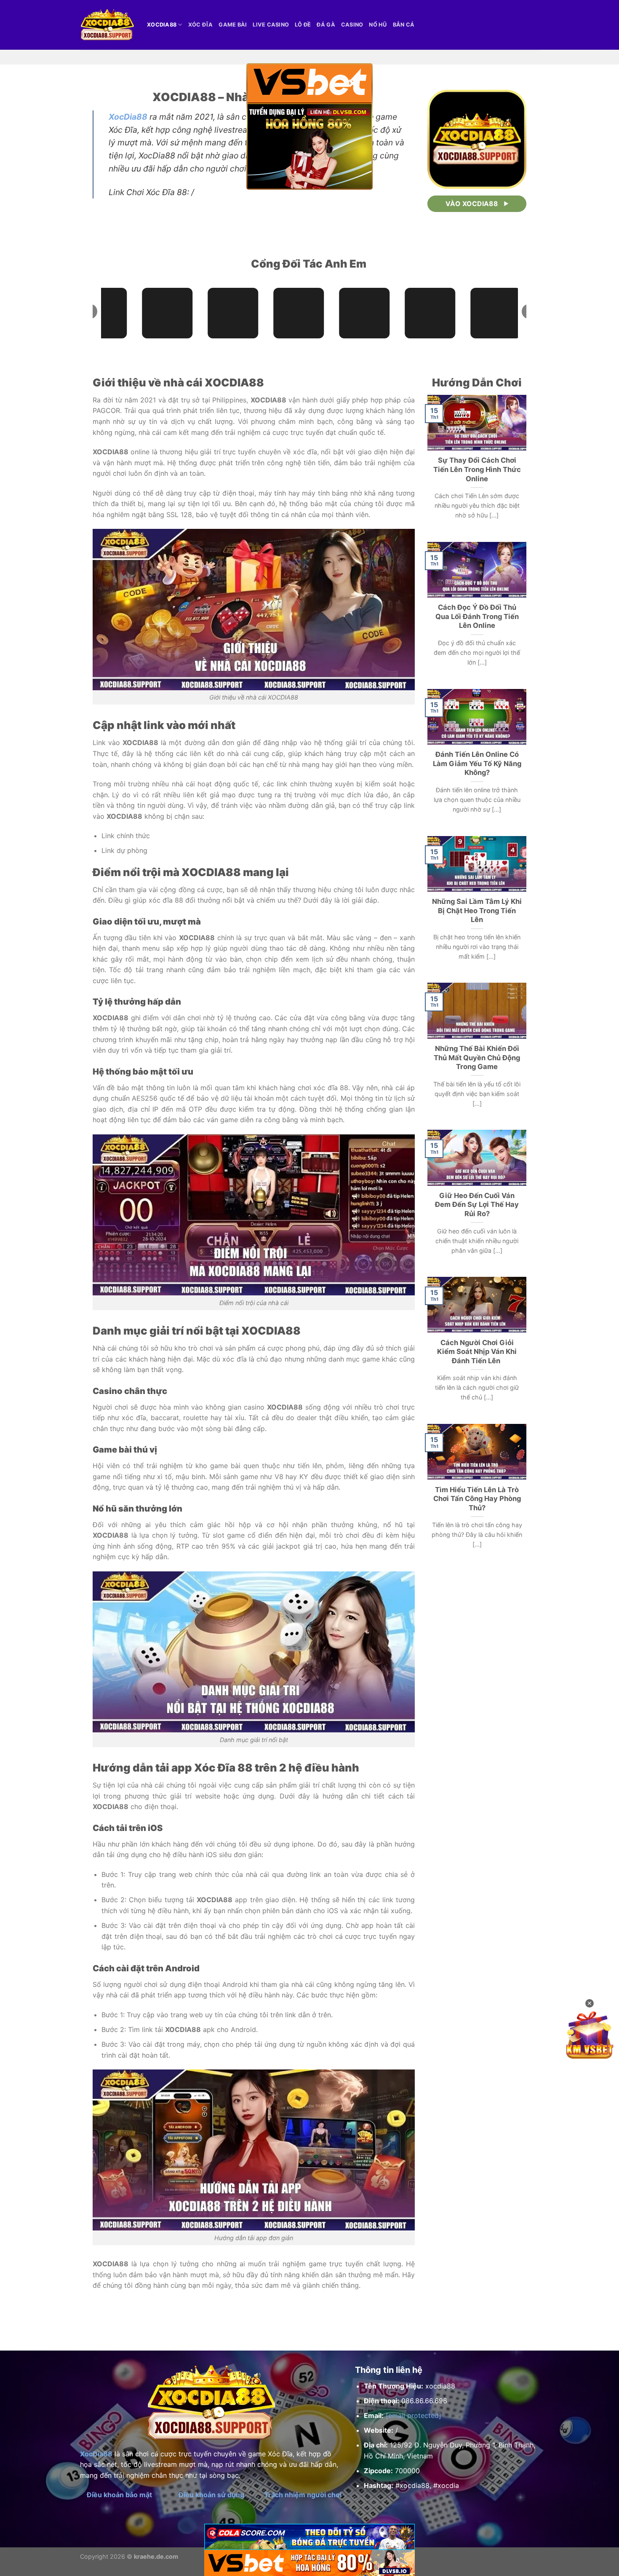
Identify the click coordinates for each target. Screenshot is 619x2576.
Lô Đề (303, 25)
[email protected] (414, 2415)
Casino (352, 25)
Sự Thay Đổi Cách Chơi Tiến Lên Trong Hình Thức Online (477, 469)
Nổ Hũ (378, 25)
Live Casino (271, 25)
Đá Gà (326, 25)
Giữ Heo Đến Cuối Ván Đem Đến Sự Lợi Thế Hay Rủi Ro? (477, 1205)
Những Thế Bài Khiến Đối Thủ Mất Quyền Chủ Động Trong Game (477, 1057)
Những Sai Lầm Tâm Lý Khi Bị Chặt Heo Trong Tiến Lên (477, 910)
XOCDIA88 (162, 25)
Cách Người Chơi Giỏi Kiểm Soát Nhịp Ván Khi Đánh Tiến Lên (477, 1352)
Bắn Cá (404, 25)
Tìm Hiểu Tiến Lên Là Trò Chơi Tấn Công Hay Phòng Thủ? (477, 1499)
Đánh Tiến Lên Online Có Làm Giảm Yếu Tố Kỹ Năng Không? (477, 763)
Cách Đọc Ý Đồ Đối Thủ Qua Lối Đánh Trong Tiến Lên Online (477, 616)
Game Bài (233, 25)
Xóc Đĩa (201, 25)
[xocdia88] (107, 25)
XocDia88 (128, 117)
